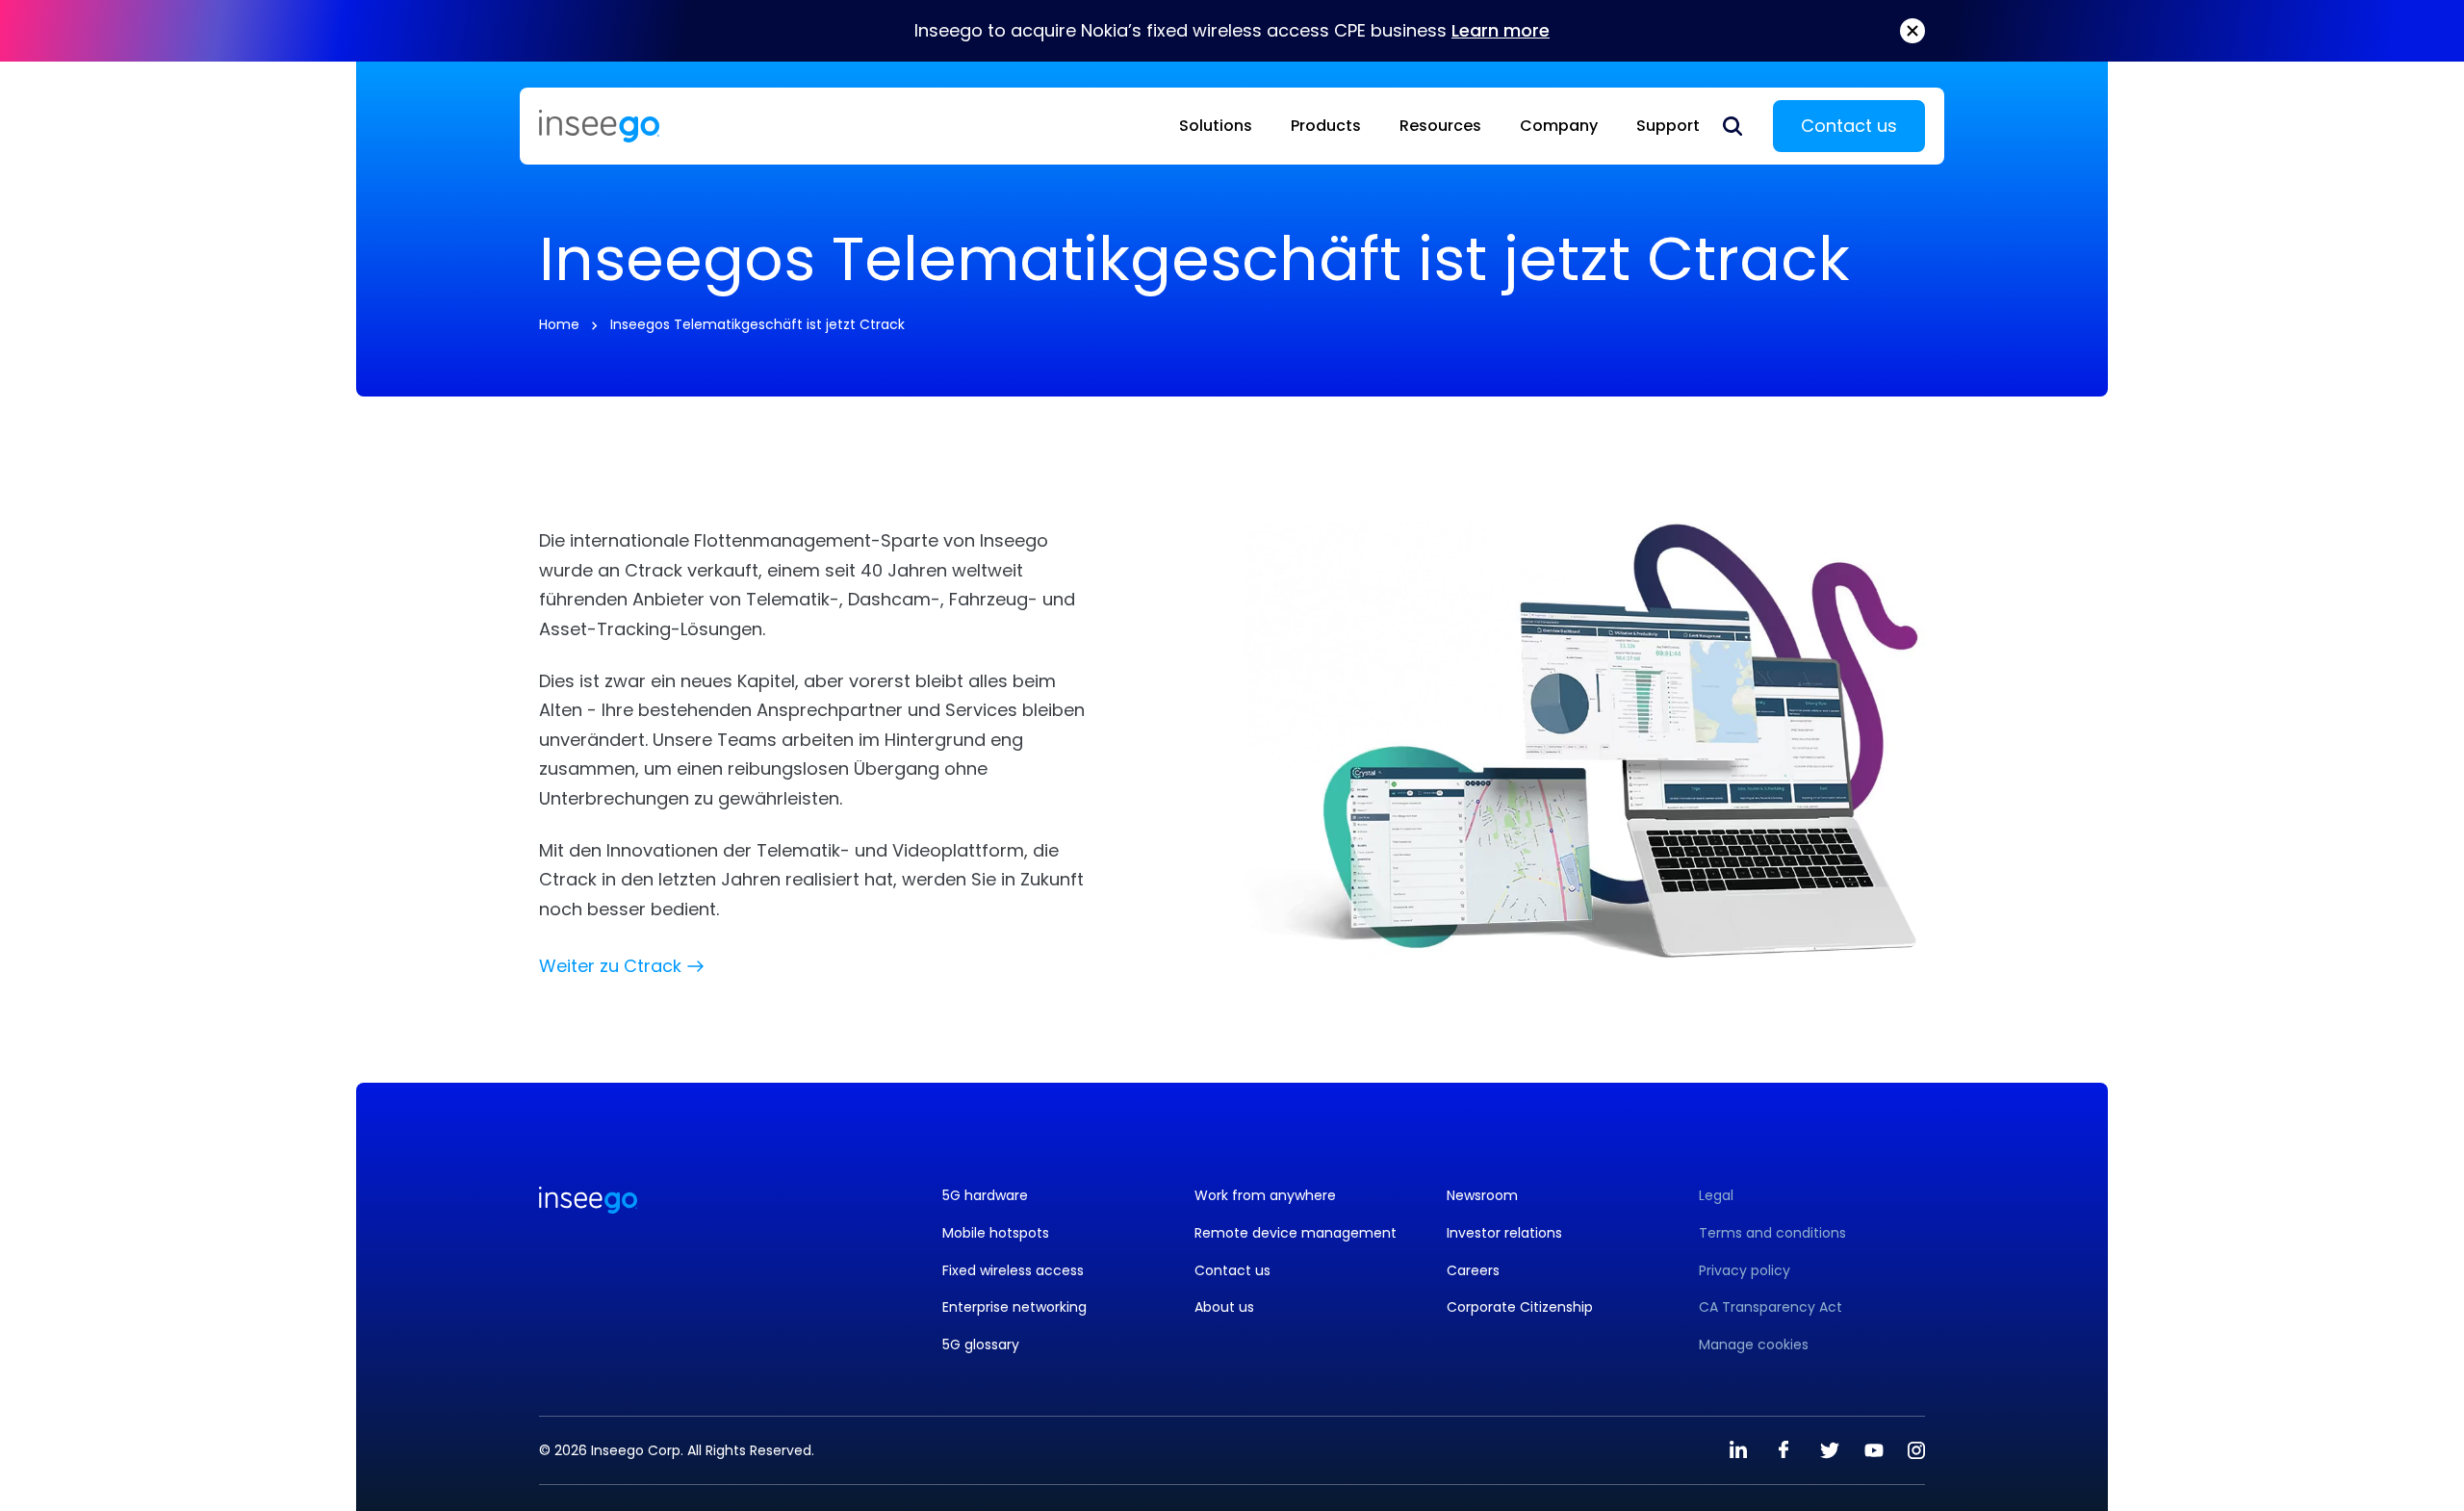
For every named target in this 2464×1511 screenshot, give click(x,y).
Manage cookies (1754, 1345)
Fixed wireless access (1013, 1271)
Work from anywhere (1265, 1196)
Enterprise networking (1014, 1307)
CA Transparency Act (1771, 1307)
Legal (1716, 1196)
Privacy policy (1745, 1271)
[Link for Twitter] (1829, 1450)
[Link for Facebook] (1784, 1450)
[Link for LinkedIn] (1738, 1450)
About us (1224, 1307)
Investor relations (1504, 1233)
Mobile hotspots (996, 1233)
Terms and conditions (1772, 1233)
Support (1668, 126)
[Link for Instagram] (1916, 1450)
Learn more (1501, 30)
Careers (1473, 1271)
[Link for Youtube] (1874, 1450)
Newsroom (1482, 1196)
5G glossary (981, 1345)
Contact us (1849, 126)
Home (559, 324)
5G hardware (985, 1196)
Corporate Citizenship (1520, 1307)
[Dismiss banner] (1912, 31)
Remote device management (1296, 1233)
